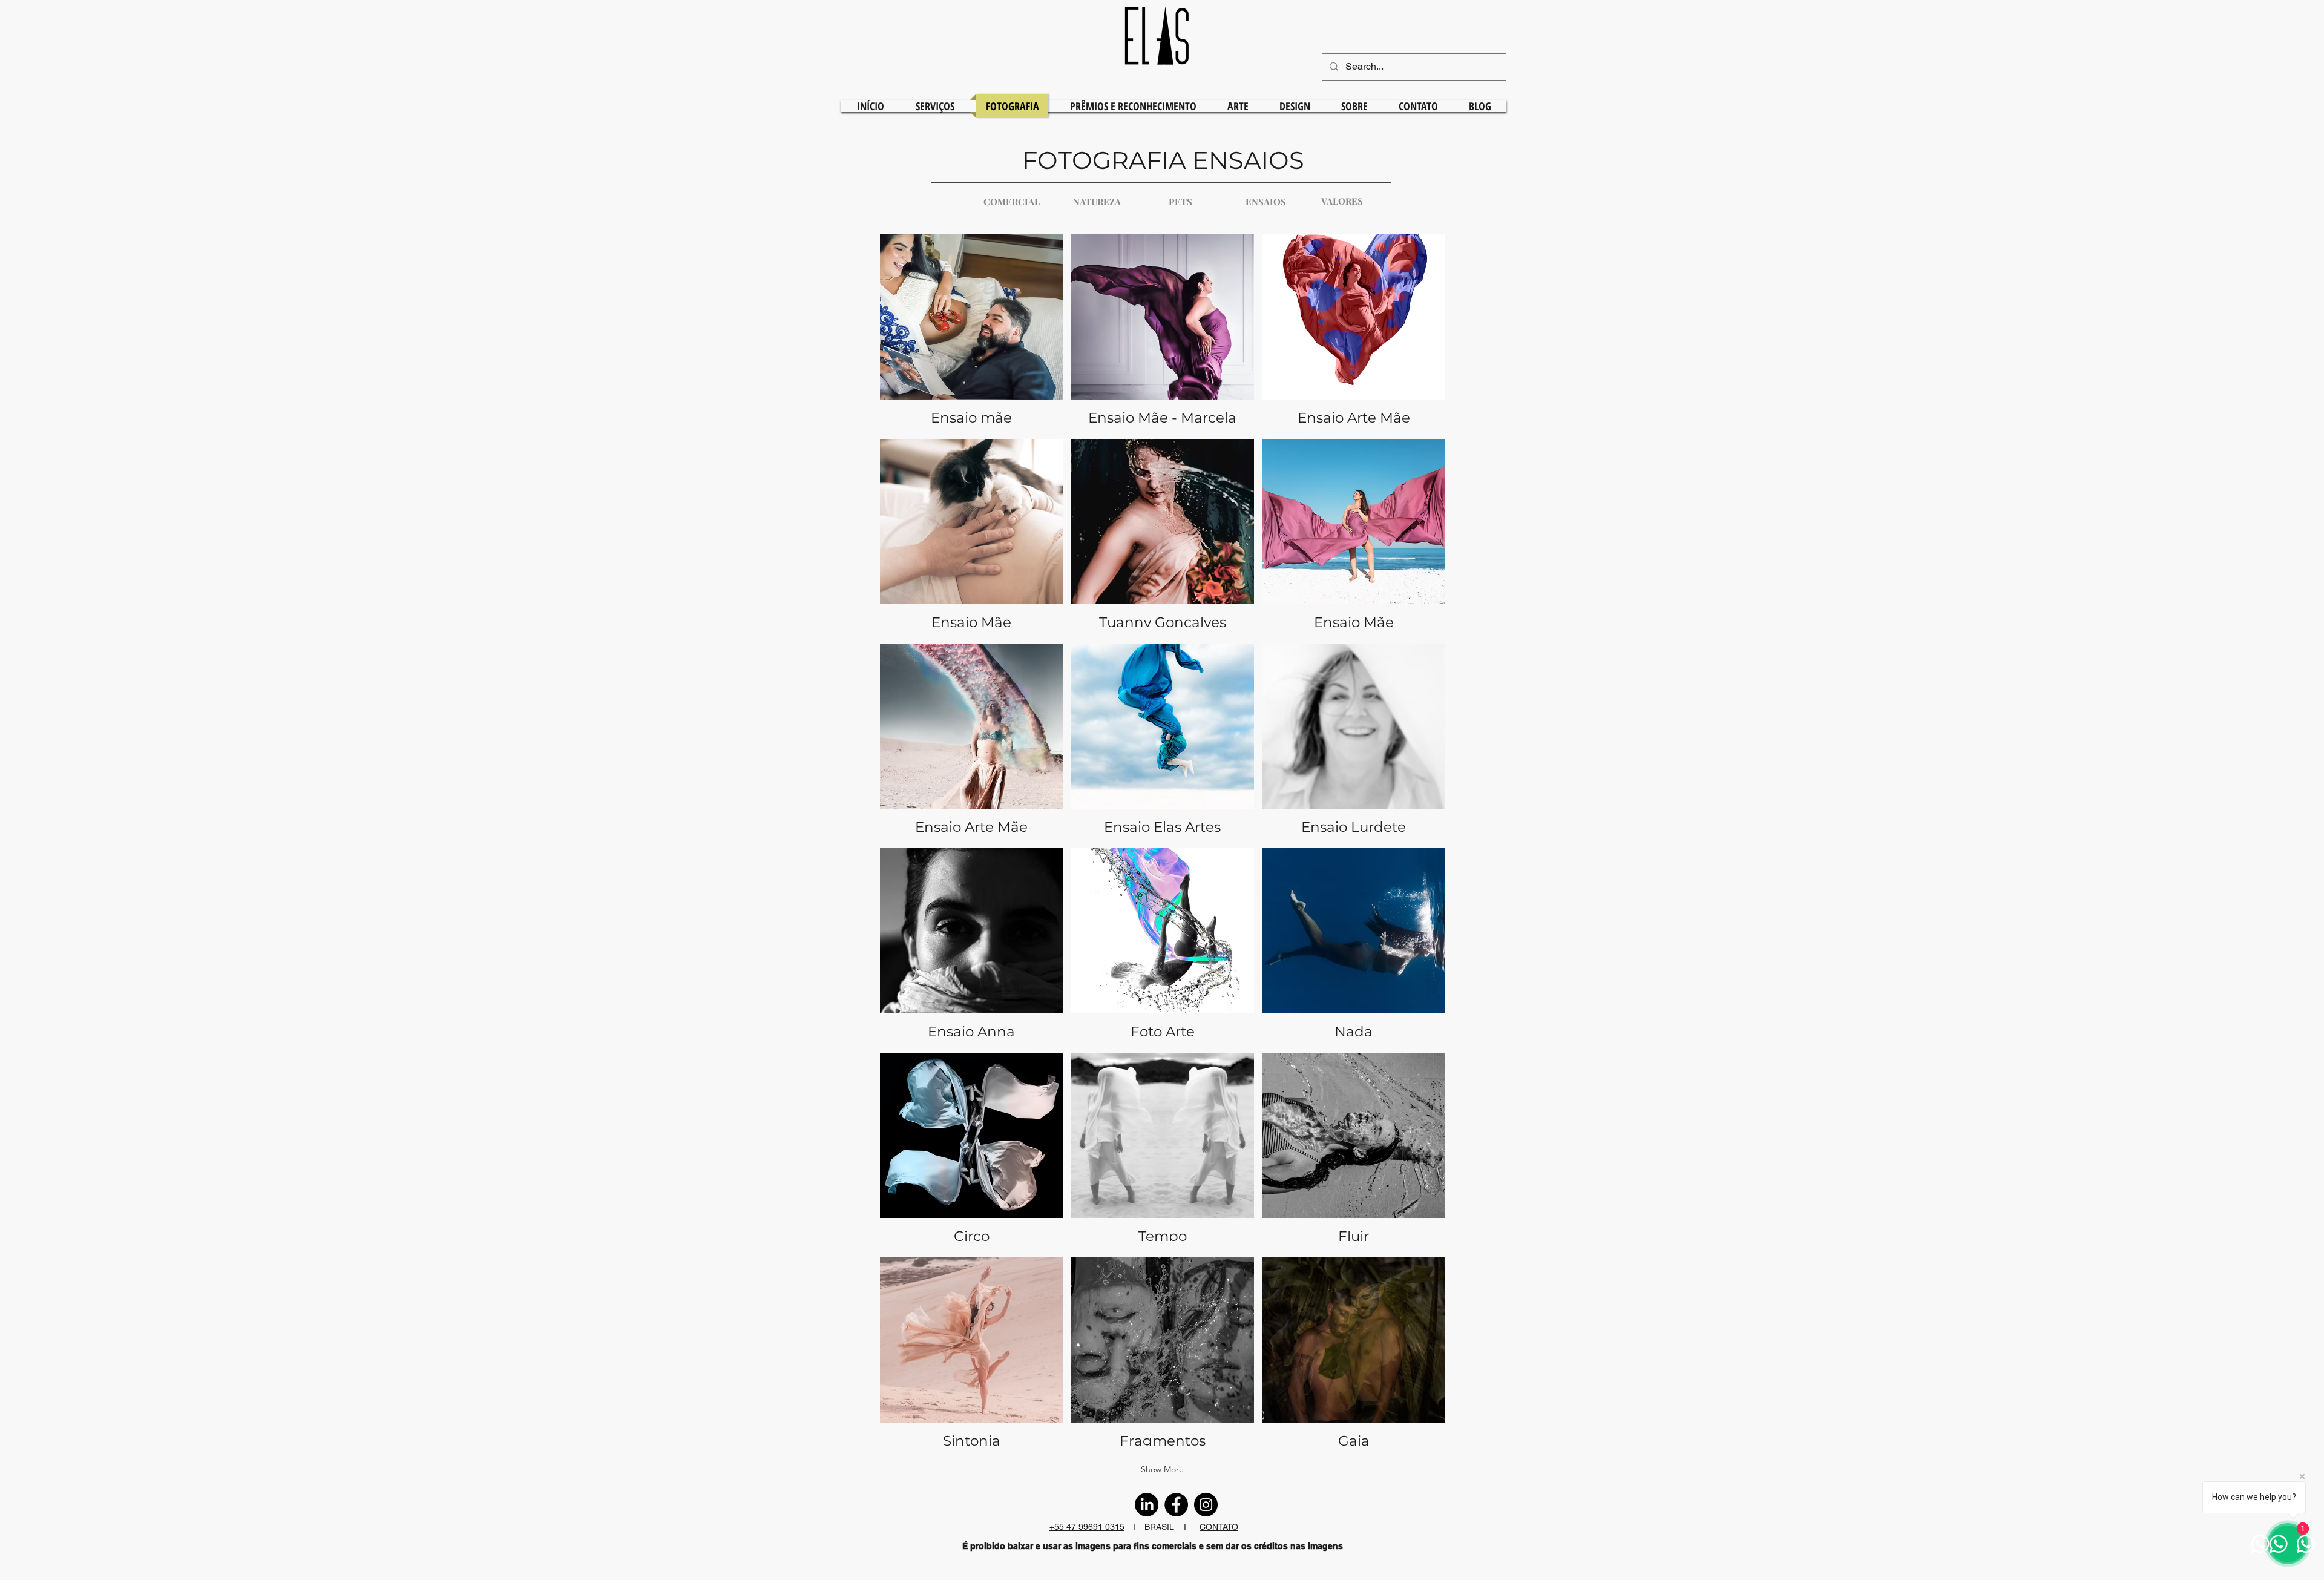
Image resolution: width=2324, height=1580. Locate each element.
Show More (1162, 1469)
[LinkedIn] (1147, 1505)
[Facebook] (1176, 1505)
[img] (1354, 333)
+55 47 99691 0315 (1087, 1527)
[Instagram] (1206, 1505)
